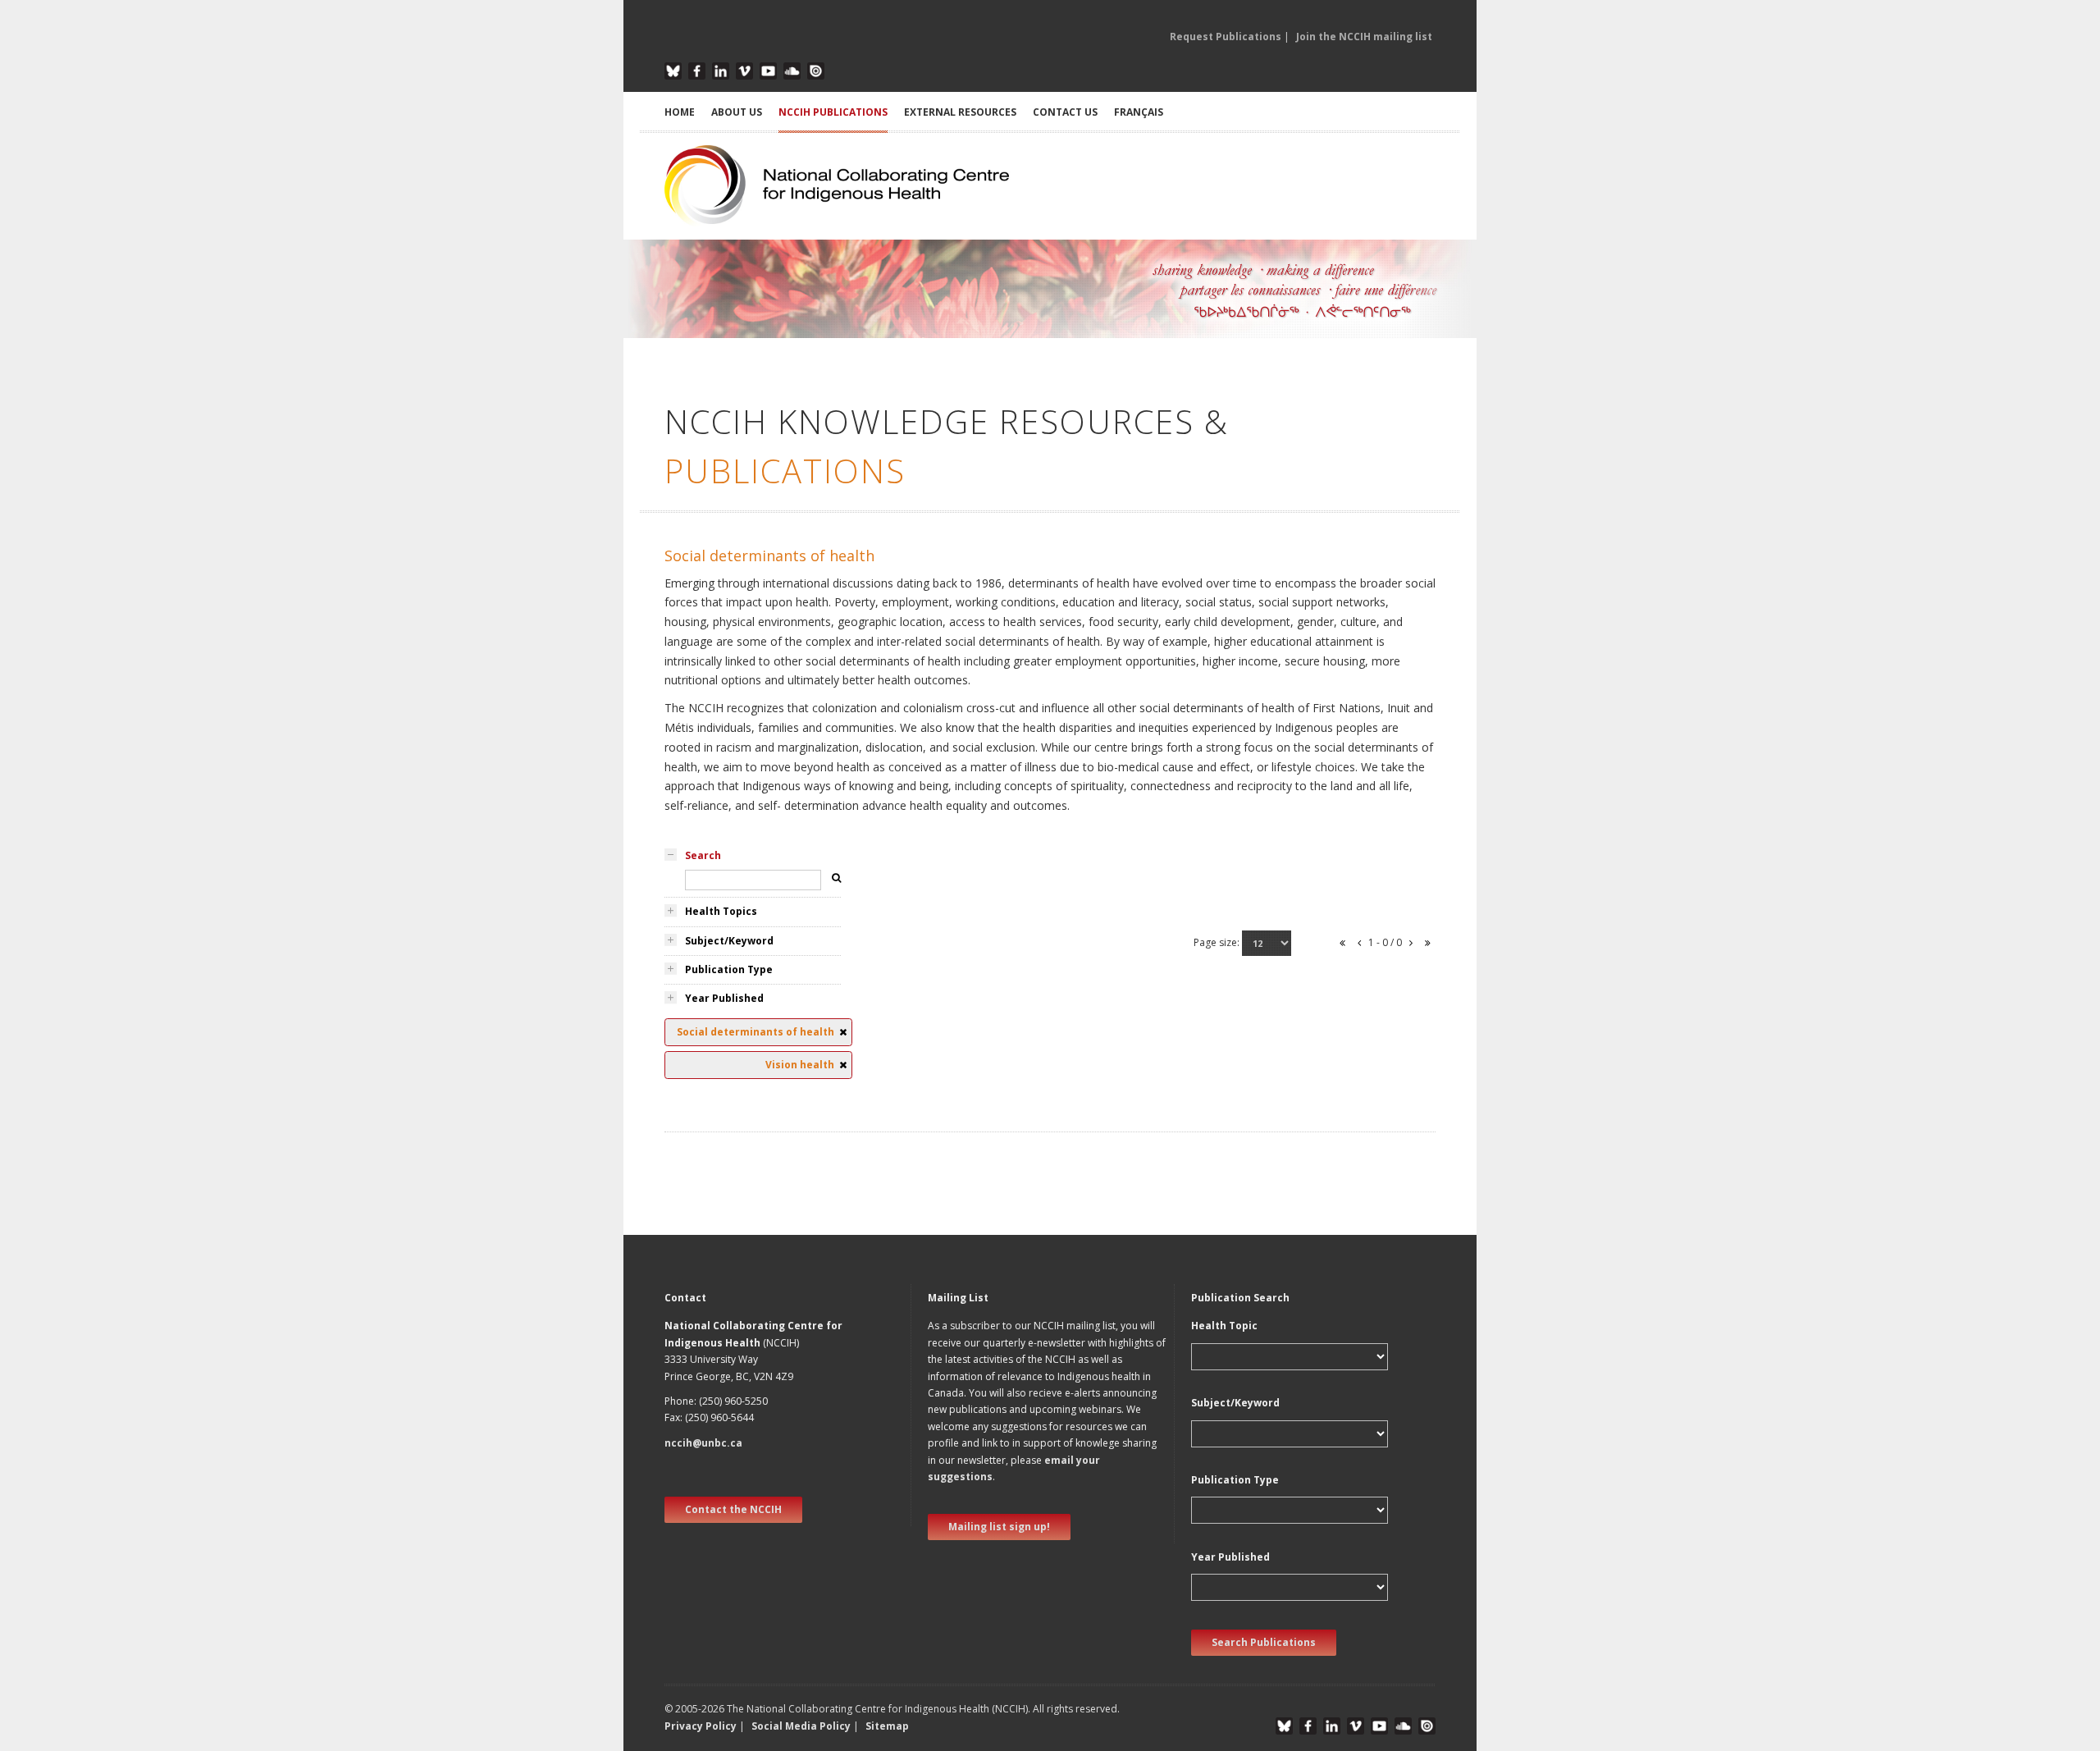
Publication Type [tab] (729, 969)
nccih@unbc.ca (703, 1443)
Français (1139, 112)
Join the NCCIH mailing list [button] (1364, 37)
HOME (680, 112)
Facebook (697, 71)
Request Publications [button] (1226, 37)
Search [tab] (703, 855)
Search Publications (1264, 1642)
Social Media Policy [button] (801, 1726)
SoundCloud (792, 71)
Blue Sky (673, 71)
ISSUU (816, 71)
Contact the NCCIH (733, 1509)
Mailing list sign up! (999, 1527)
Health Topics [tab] (721, 911)
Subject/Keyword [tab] (729, 941)
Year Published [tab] (724, 998)
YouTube (768, 71)
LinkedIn (721, 71)
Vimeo (744, 71)
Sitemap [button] (887, 1726)
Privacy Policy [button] (701, 1726)
